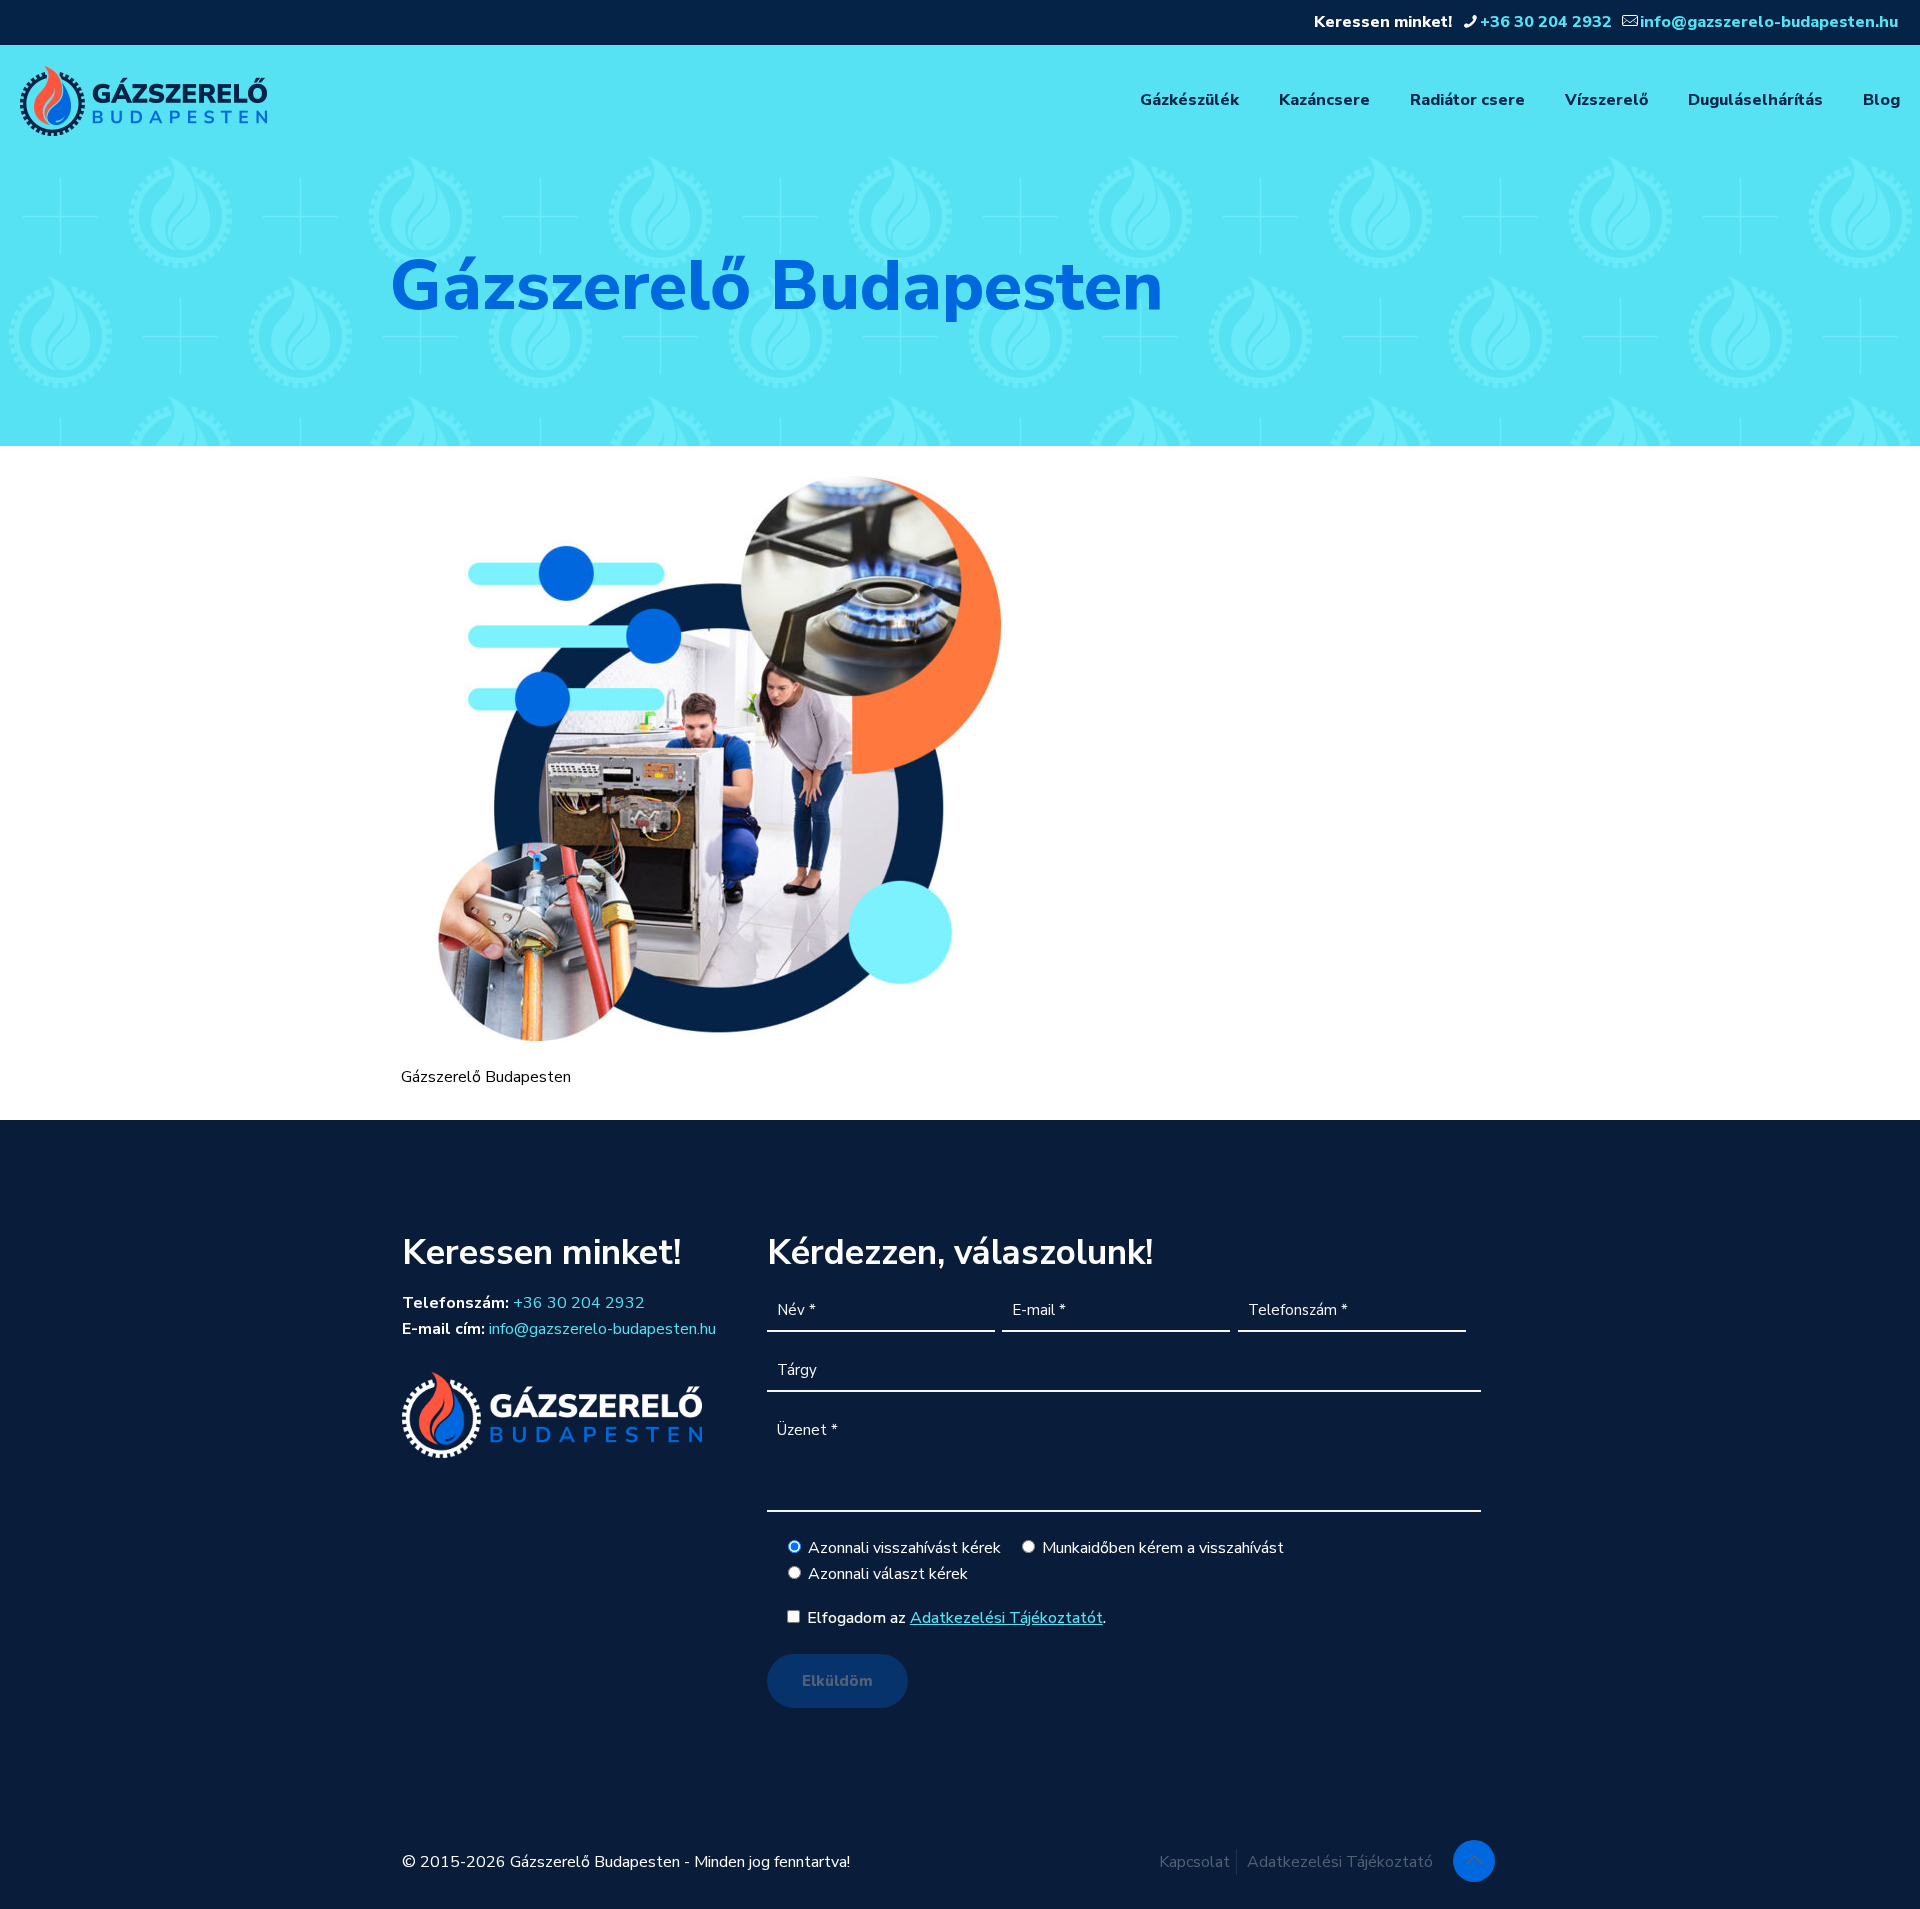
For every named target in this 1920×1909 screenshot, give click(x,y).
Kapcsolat (1194, 1862)
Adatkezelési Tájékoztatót (1006, 1618)
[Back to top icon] (1474, 1861)
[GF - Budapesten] (143, 100)
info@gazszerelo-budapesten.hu (1769, 22)
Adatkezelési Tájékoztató (1340, 1862)
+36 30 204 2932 (1546, 22)
